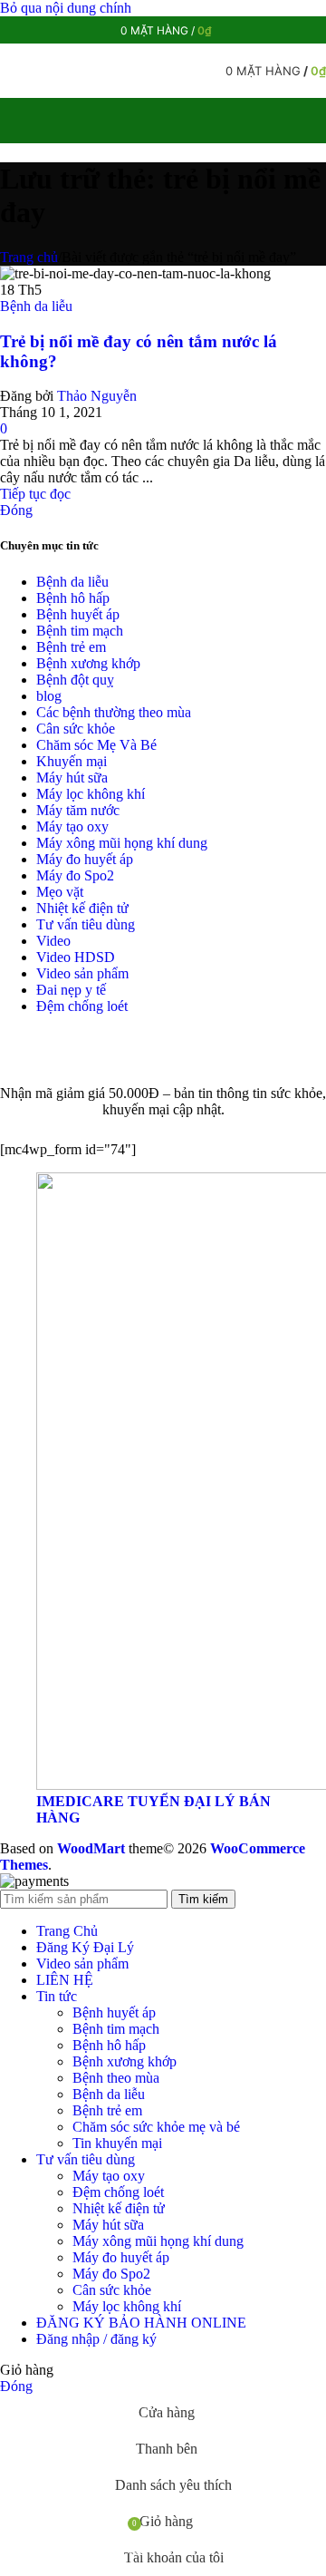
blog (49, 696)
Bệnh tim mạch (80, 631)
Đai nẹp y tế (71, 990)
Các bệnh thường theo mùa (114, 712)
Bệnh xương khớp (88, 663)
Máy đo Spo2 (75, 875)
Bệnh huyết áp (78, 614)
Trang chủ (29, 257)
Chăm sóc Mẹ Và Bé (96, 745)
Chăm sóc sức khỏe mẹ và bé (156, 2127)
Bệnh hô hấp (73, 598)
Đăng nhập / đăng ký (96, 2339)
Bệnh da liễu (36, 306)
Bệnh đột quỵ (75, 680)
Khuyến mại (72, 761)
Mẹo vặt (60, 892)
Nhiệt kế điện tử (82, 908)
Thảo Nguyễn (97, 396)
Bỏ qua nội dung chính (66, 8)
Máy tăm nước (78, 810)
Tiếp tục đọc (35, 494)
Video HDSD (76, 957)
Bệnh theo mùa (116, 2078)
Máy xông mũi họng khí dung (122, 843)
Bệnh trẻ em (71, 647)
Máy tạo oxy (72, 826)
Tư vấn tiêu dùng (86, 924)
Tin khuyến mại (117, 2143)
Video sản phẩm (82, 973)
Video (53, 941)
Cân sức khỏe (76, 729)
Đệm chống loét (82, 1006)
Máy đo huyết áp (85, 859)
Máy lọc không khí (91, 794)
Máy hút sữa (72, 778)
